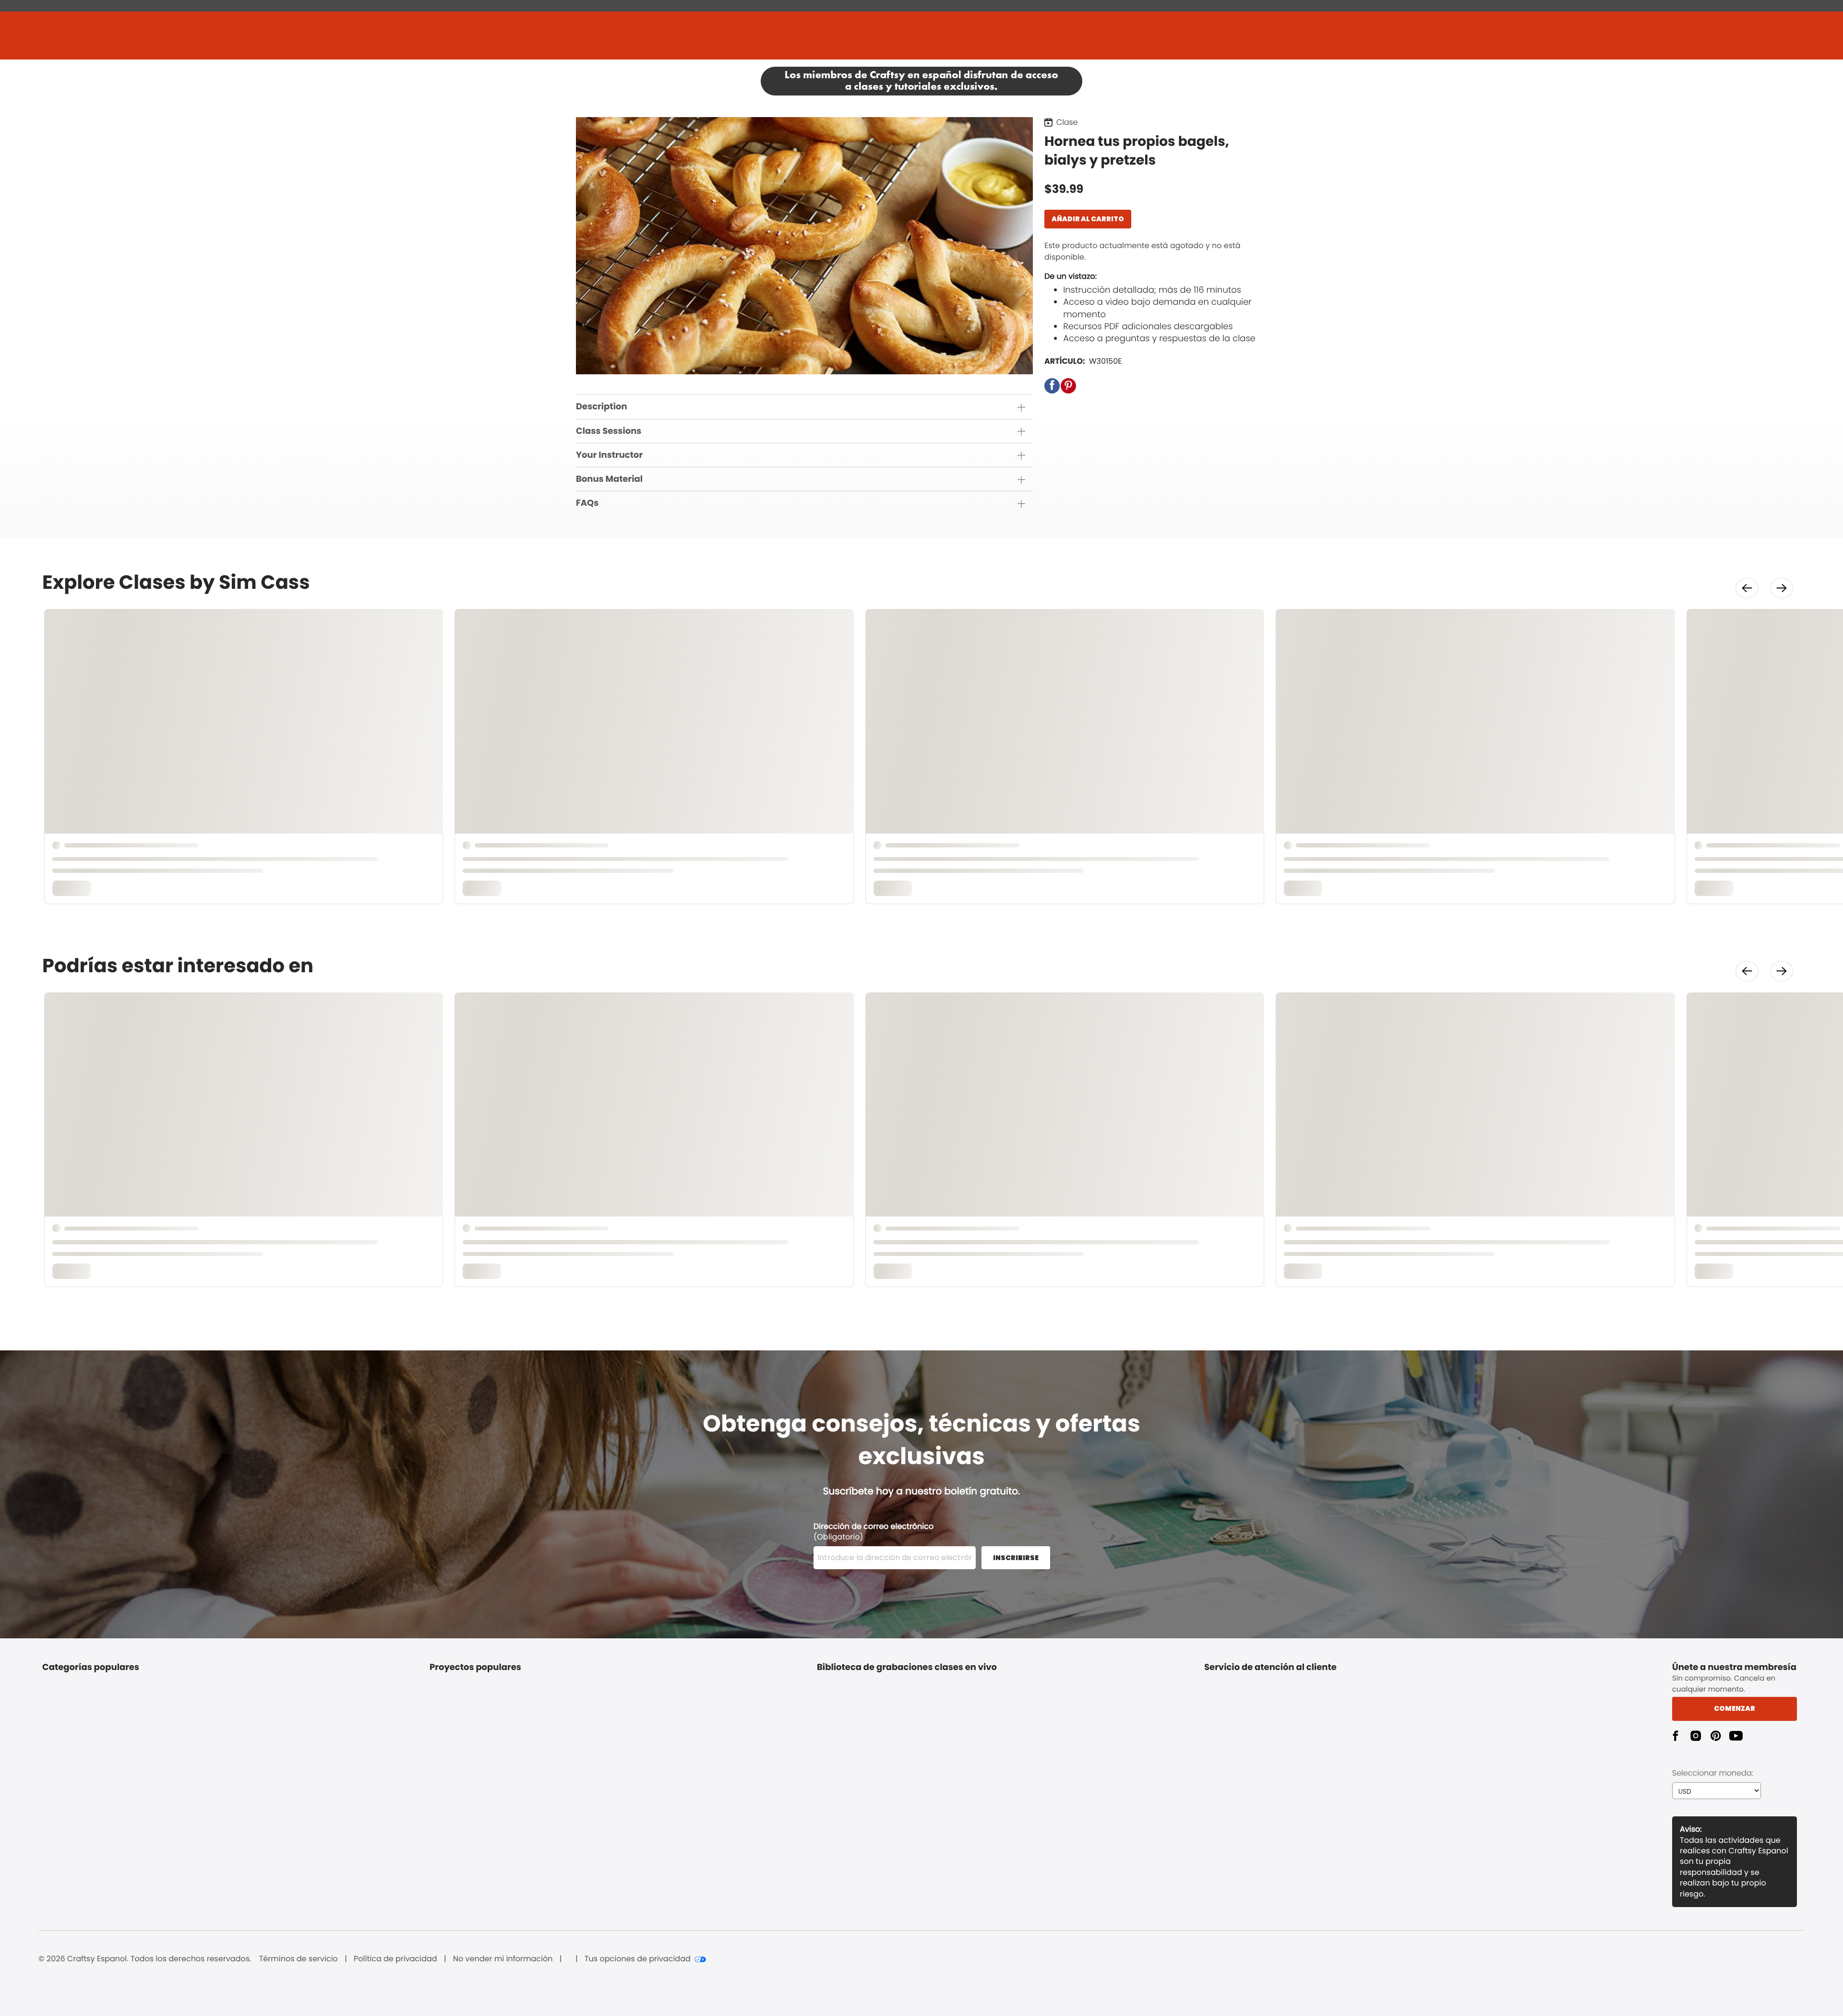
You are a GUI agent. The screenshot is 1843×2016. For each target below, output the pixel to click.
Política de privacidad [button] (395, 1959)
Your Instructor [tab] (609, 455)
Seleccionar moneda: (1713, 1773)
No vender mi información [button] (503, 1959)
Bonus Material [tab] (609, 479)
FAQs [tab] (587, 503)
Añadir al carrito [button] (1088, 219)
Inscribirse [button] (1016, 1558)
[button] (1052, 386)
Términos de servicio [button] (299, 1959)
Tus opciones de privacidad (638, 1959)
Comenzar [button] (1735, 1708)
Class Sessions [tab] (609, 431)
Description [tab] (602, 407)
